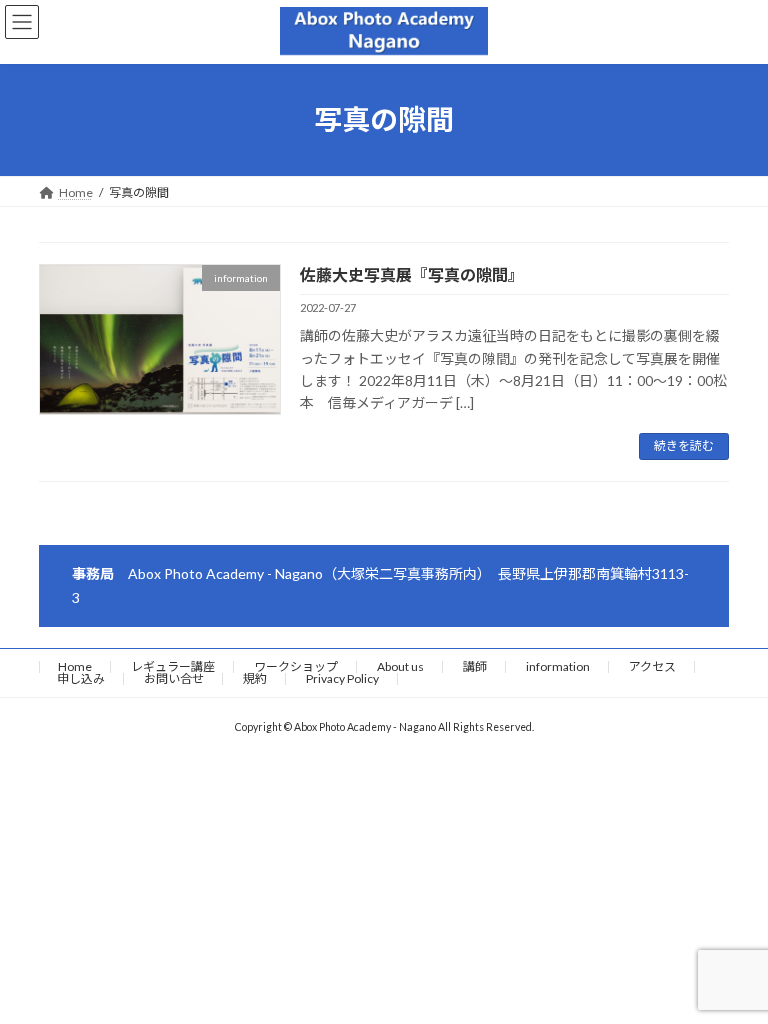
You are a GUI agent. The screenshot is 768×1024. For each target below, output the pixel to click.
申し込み (81, 678)
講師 (475, 666)
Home (75, 666)
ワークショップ (296, 666)
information (558, 666)
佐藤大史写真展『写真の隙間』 (412, 274)
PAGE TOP (731, 972)
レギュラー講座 (173, 666)
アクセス (652, 666)
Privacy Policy (342, 678)
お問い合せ (174, 678)
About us (400, 666)
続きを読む (684, 445)
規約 (255, 678)
